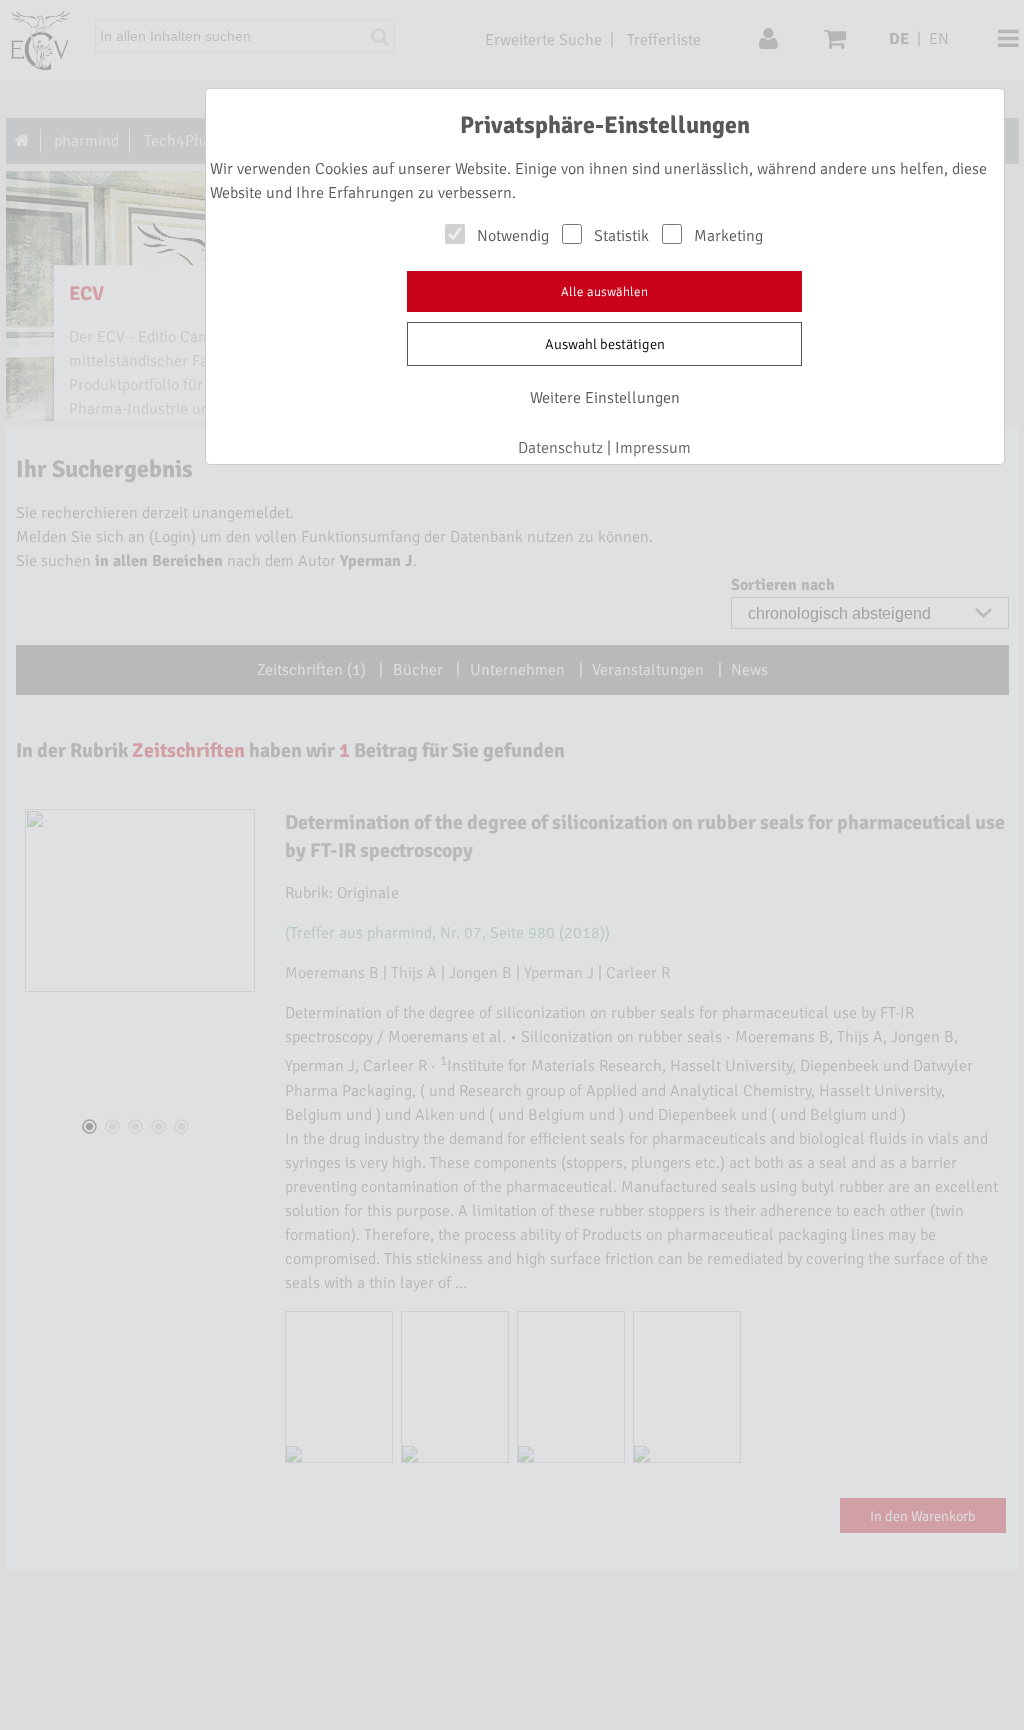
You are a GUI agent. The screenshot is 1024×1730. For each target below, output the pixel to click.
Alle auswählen (604, 292)
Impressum (653, 448)
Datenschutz (560, 448)
